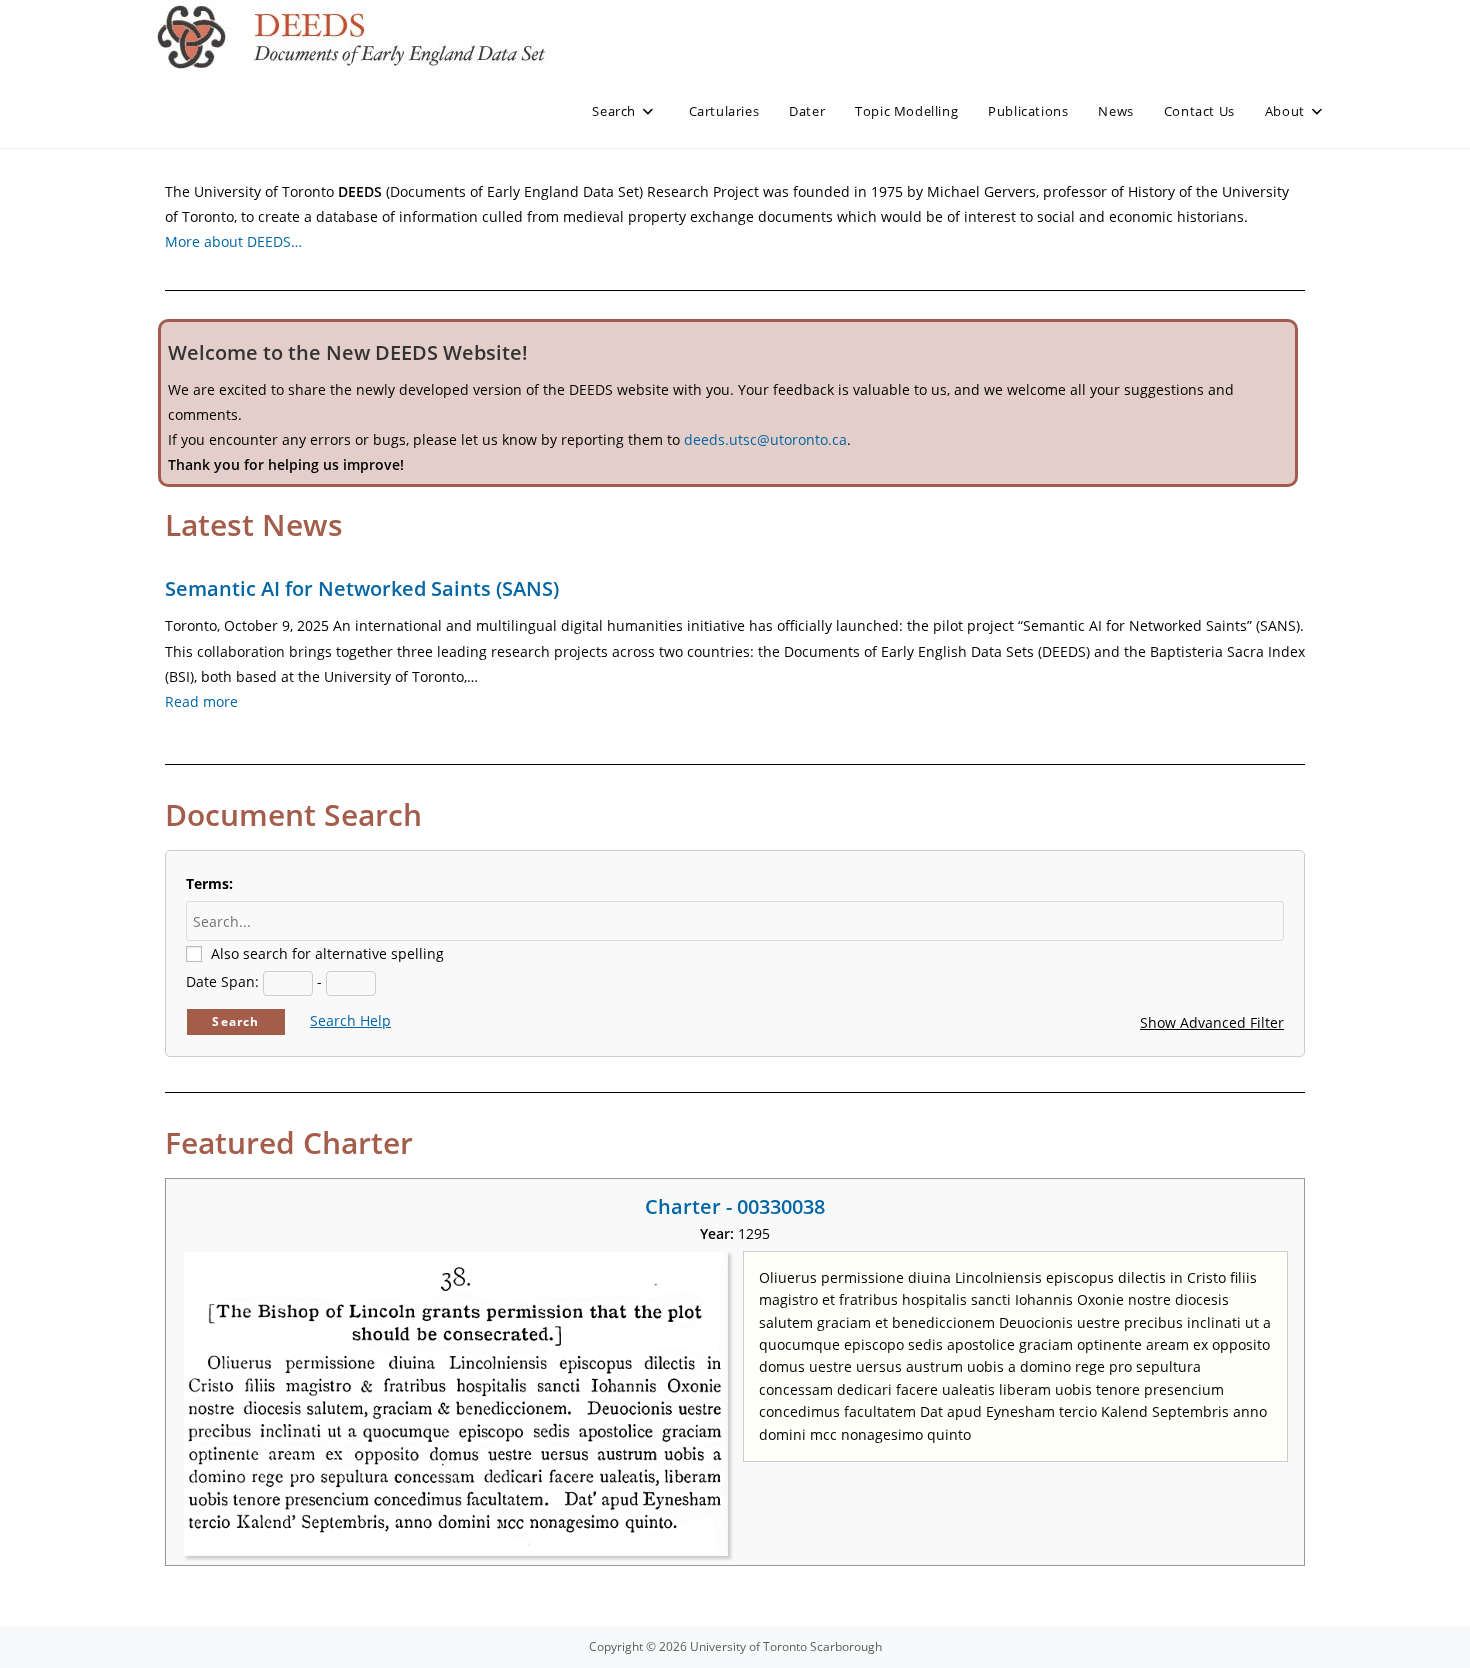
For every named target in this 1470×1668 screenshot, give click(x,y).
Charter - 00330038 (735, 1206)
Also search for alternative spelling (327, 953)
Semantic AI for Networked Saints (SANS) (362, 588)
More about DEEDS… (233, 241)
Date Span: (222, 981)
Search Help (350, 1020)
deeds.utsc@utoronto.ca (765, 439)
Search (235, 1021)
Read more (201, 701)
